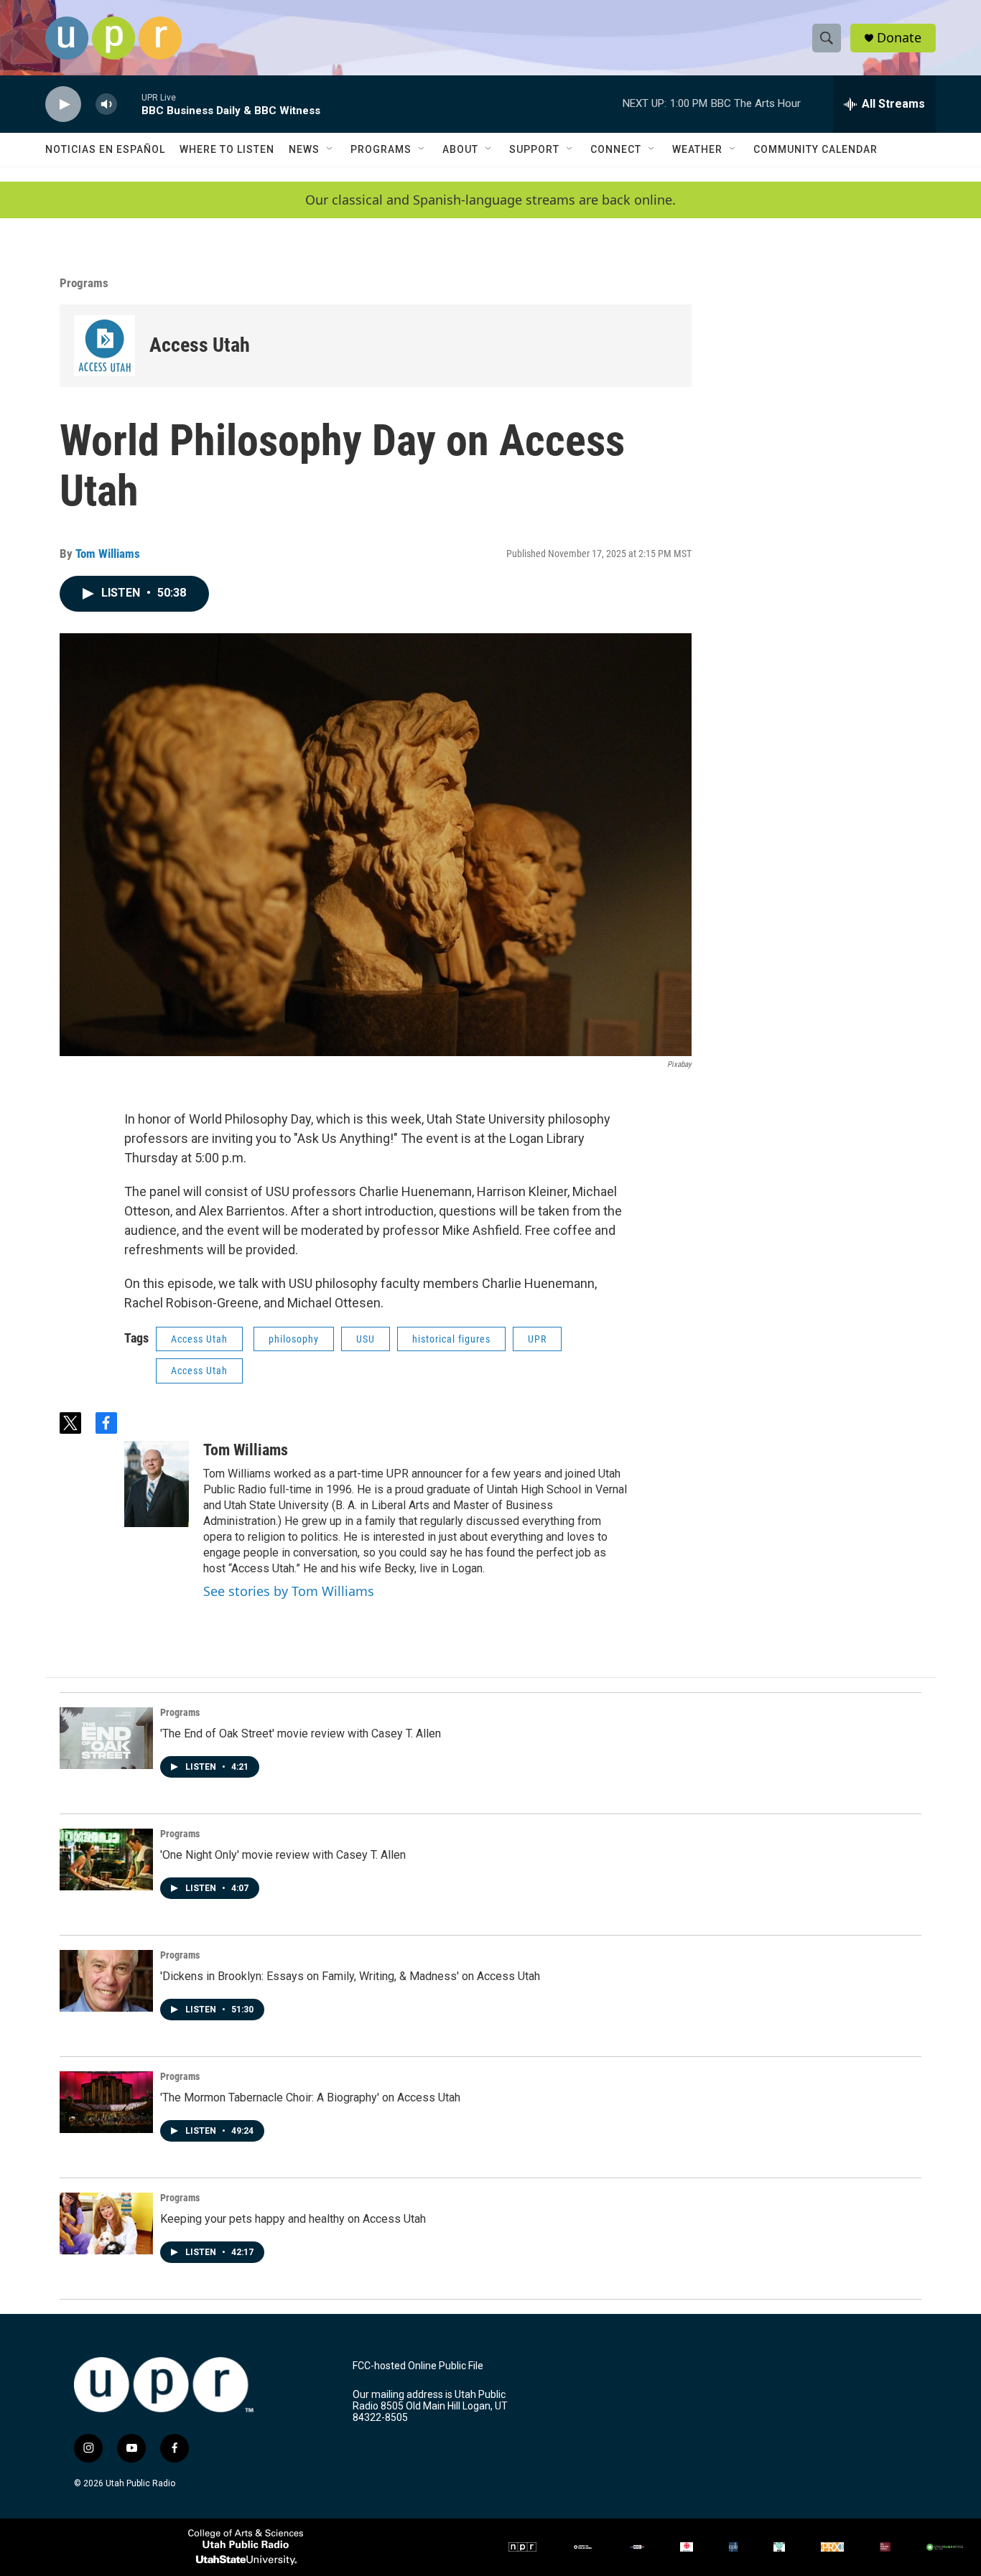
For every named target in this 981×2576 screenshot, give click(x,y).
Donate (899, 38)
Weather (697, 149)
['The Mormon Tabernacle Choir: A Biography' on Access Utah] (106, 2102)
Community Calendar (815, 149)
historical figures (451, 1339)
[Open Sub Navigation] (330, 149)
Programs (381, 149)
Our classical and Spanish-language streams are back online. (490, 200)
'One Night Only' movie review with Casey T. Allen (283, 1855)
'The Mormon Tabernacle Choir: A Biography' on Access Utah (310, 2097)
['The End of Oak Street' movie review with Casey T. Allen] (106, 1738)
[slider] (129, 104)
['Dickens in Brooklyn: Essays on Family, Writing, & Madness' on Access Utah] (106, 1981)
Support (534, 149)
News (304, 149)
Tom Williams (108, 554)
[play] (63, 104)
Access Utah (200, 345)
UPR (537, 1339)
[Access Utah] (104, 346)
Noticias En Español (105, 149)
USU (366, 1339)
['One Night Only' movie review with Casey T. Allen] (106, 1859)
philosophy (294, 1339)
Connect (616, 149)
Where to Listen (227, 149)
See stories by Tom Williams (289, 1591)
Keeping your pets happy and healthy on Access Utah (293, 2219)
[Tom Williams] (157, 1484)
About (460, 149)
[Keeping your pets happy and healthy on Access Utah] (106, 2223)
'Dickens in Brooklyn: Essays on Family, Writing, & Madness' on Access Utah (350, 1976)
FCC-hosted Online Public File (418, 2366)
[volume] (106, 104)
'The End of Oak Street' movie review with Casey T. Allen (301, 1733)
